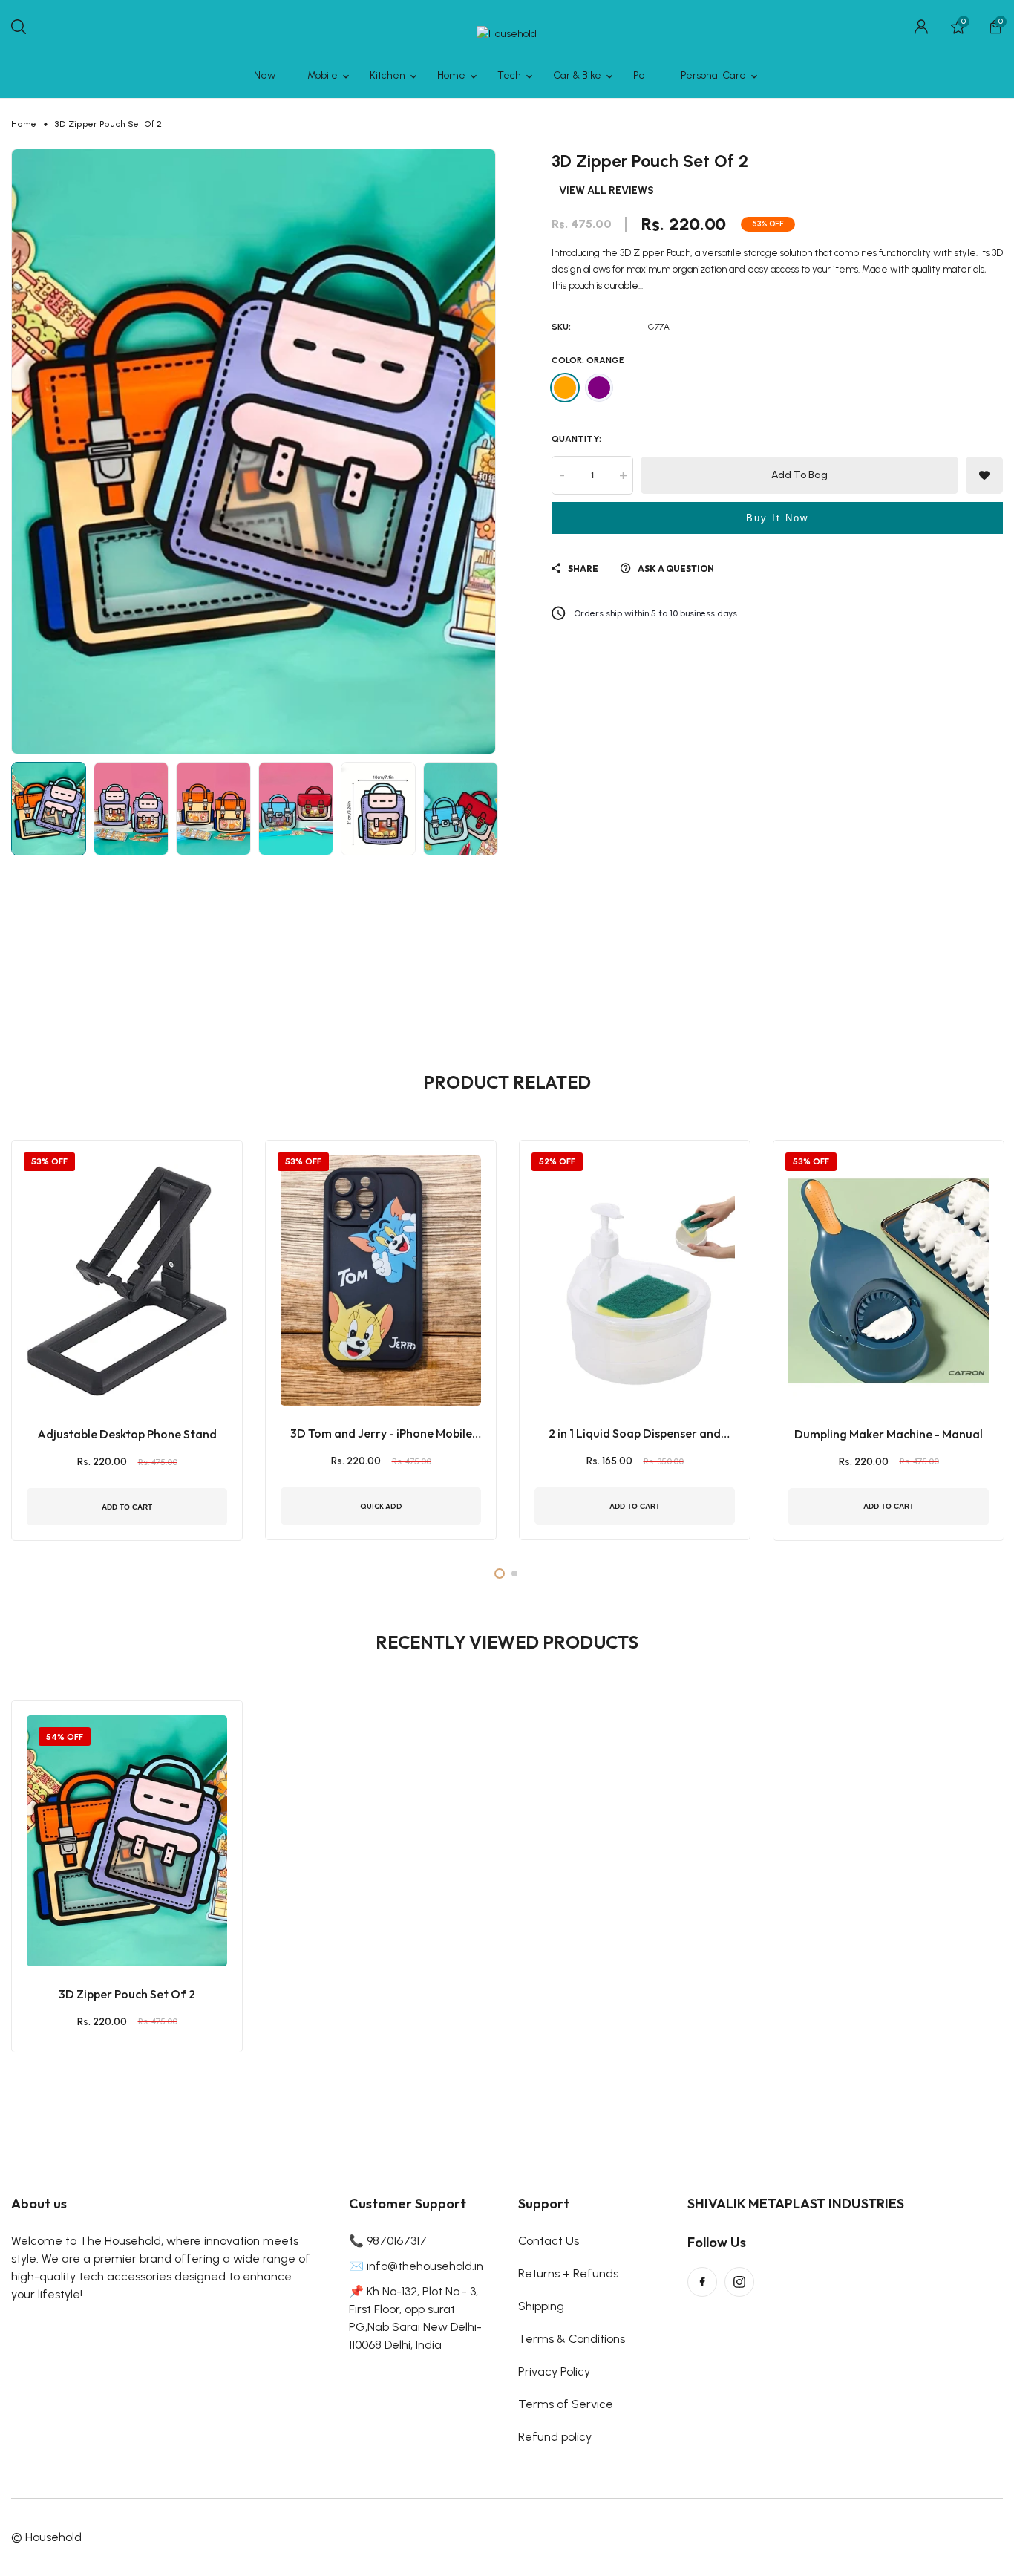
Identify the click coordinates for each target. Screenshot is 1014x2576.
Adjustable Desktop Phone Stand (127, 1434)
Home (24, 124)
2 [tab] (514, 1574)
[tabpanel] (127, 1340)
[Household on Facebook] (702, 2282)
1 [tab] (500, 1574)
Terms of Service (566, 2404)
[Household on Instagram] (739, 2282)
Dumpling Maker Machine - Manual (889, 1434)
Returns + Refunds (568, 2273)
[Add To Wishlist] (108, 1911)
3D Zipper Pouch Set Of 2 (127, 1994)
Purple (599, 388)
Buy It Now (777, 518)
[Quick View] (145, 1911)
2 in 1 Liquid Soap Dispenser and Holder (635, 1434)
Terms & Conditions (572, 2339)
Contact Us (549, 2241)
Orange (565, 388)
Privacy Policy (554, 2371)
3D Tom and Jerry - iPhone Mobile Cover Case (381, 1434)
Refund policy (555, 2437)
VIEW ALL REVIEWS (606, 191)
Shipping (541, 2306)
